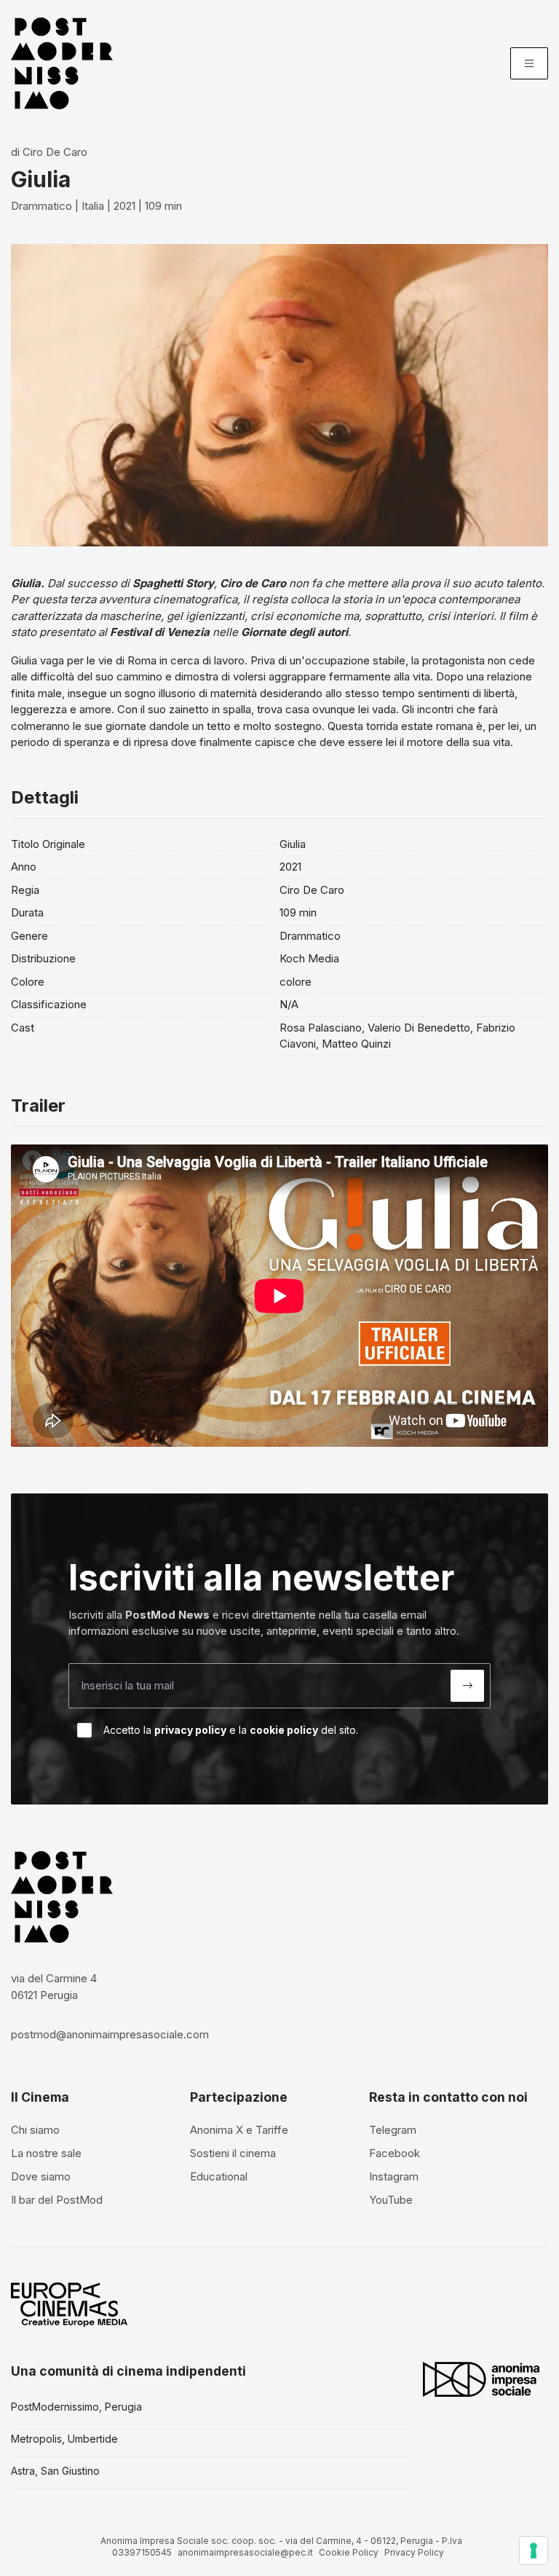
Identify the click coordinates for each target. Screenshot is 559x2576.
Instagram (394, 2176)
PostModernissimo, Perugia (76, 2407)
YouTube (391, 2200)
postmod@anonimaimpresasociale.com (110, 2034)
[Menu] (529, 63)
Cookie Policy (349, 2552)
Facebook (395, 2153)
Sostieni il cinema (233, 2153)
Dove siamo (41, 2176)
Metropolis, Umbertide (64, 2439)
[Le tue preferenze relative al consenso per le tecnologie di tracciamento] (534, 2551)
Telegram (393, 2130)
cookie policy (284, 1730)
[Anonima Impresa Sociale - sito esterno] (481, 2379)
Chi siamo (35, 2130)
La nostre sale (46, 2153)
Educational (219, 2176)
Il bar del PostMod (57, 2200)
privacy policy (190, 1730)
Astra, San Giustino (55, 2471)
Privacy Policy (414, 2552)
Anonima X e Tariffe (239, 2130)
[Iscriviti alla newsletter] (467, 1686)
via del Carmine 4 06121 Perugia (54, 1987)
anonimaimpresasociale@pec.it (245, 2552)
